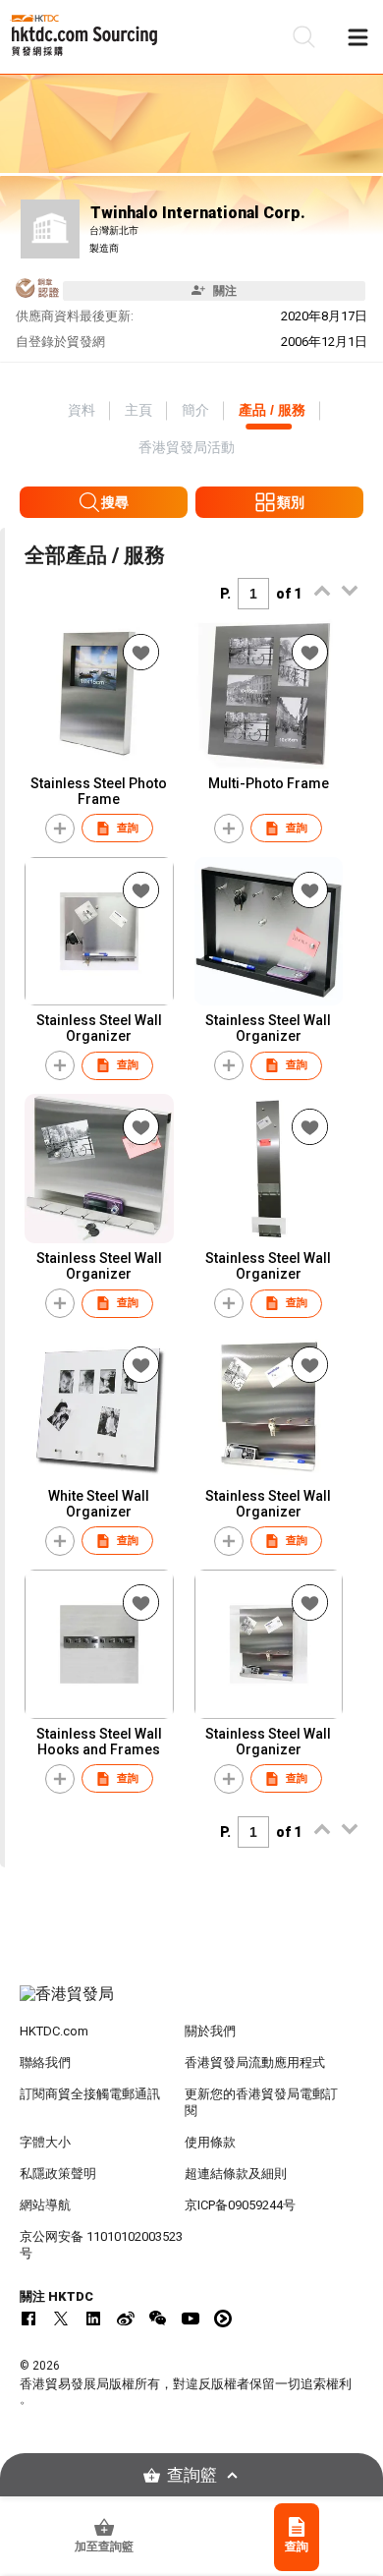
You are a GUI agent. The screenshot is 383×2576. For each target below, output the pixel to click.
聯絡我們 (45, 2062)
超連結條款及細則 (236, 2174)
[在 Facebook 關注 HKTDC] (28, 2318)
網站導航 (45, 2205)
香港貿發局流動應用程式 (255, 2062)
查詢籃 (192, 2475)
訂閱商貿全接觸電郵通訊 (90, 2094)
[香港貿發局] (192, 2004)
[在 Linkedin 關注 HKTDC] (93, 2318)
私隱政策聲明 (58, 2174)
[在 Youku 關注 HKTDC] (223, 2318)
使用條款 (210, 2142)
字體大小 (45, 2142)
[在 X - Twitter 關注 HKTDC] (61, 2318)
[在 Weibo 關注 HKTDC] (126, 2318)
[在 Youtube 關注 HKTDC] (191, 2318)
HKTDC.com (54, 2031)
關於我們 (210, 2031)
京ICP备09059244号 (240, 2205)
